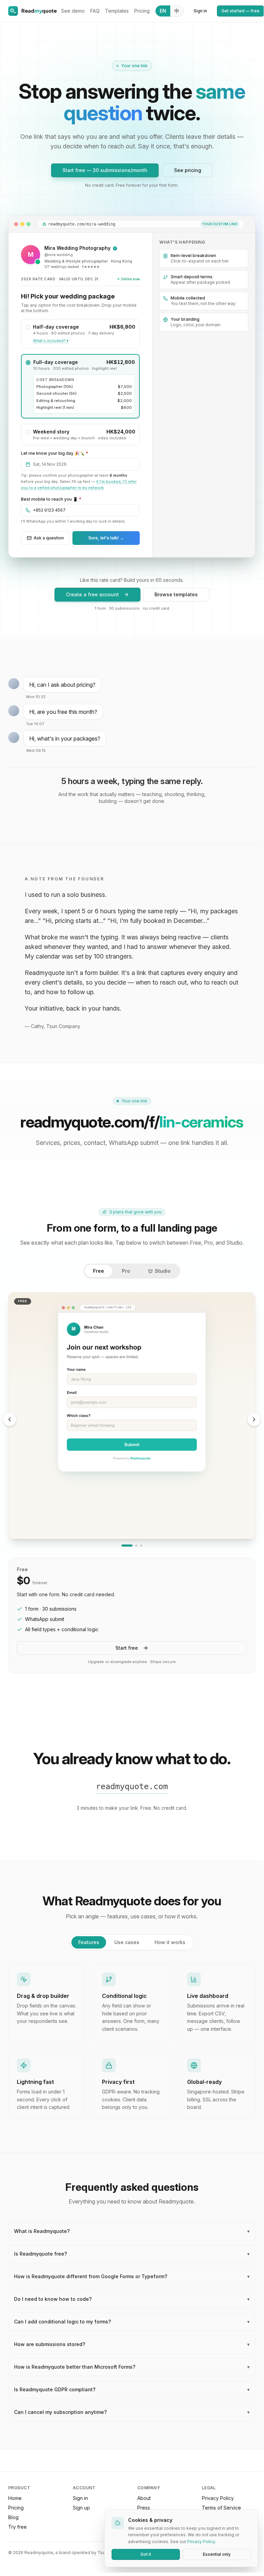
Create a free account (92, 594)
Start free (127, 1648)
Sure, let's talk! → (106, 538)
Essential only (217, 2554)
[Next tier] (254, 1419)
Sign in (200, 11)
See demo (73, 11)
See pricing (188, 170)
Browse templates (176, 594)
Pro (126, 1271)
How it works (170, 1942)
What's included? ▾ (51, 341)
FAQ (95, 11)
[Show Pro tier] (136, 1546)
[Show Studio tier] (141, 1546)
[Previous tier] (10, 1419)
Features (89, 1942)
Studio (163, 1271)
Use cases (127, 1942)
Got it (146, 2554)
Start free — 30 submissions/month (105, 170)
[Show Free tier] (127, 1546)
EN (163, 11)
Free (99, 1271)
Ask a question (49, 538)
